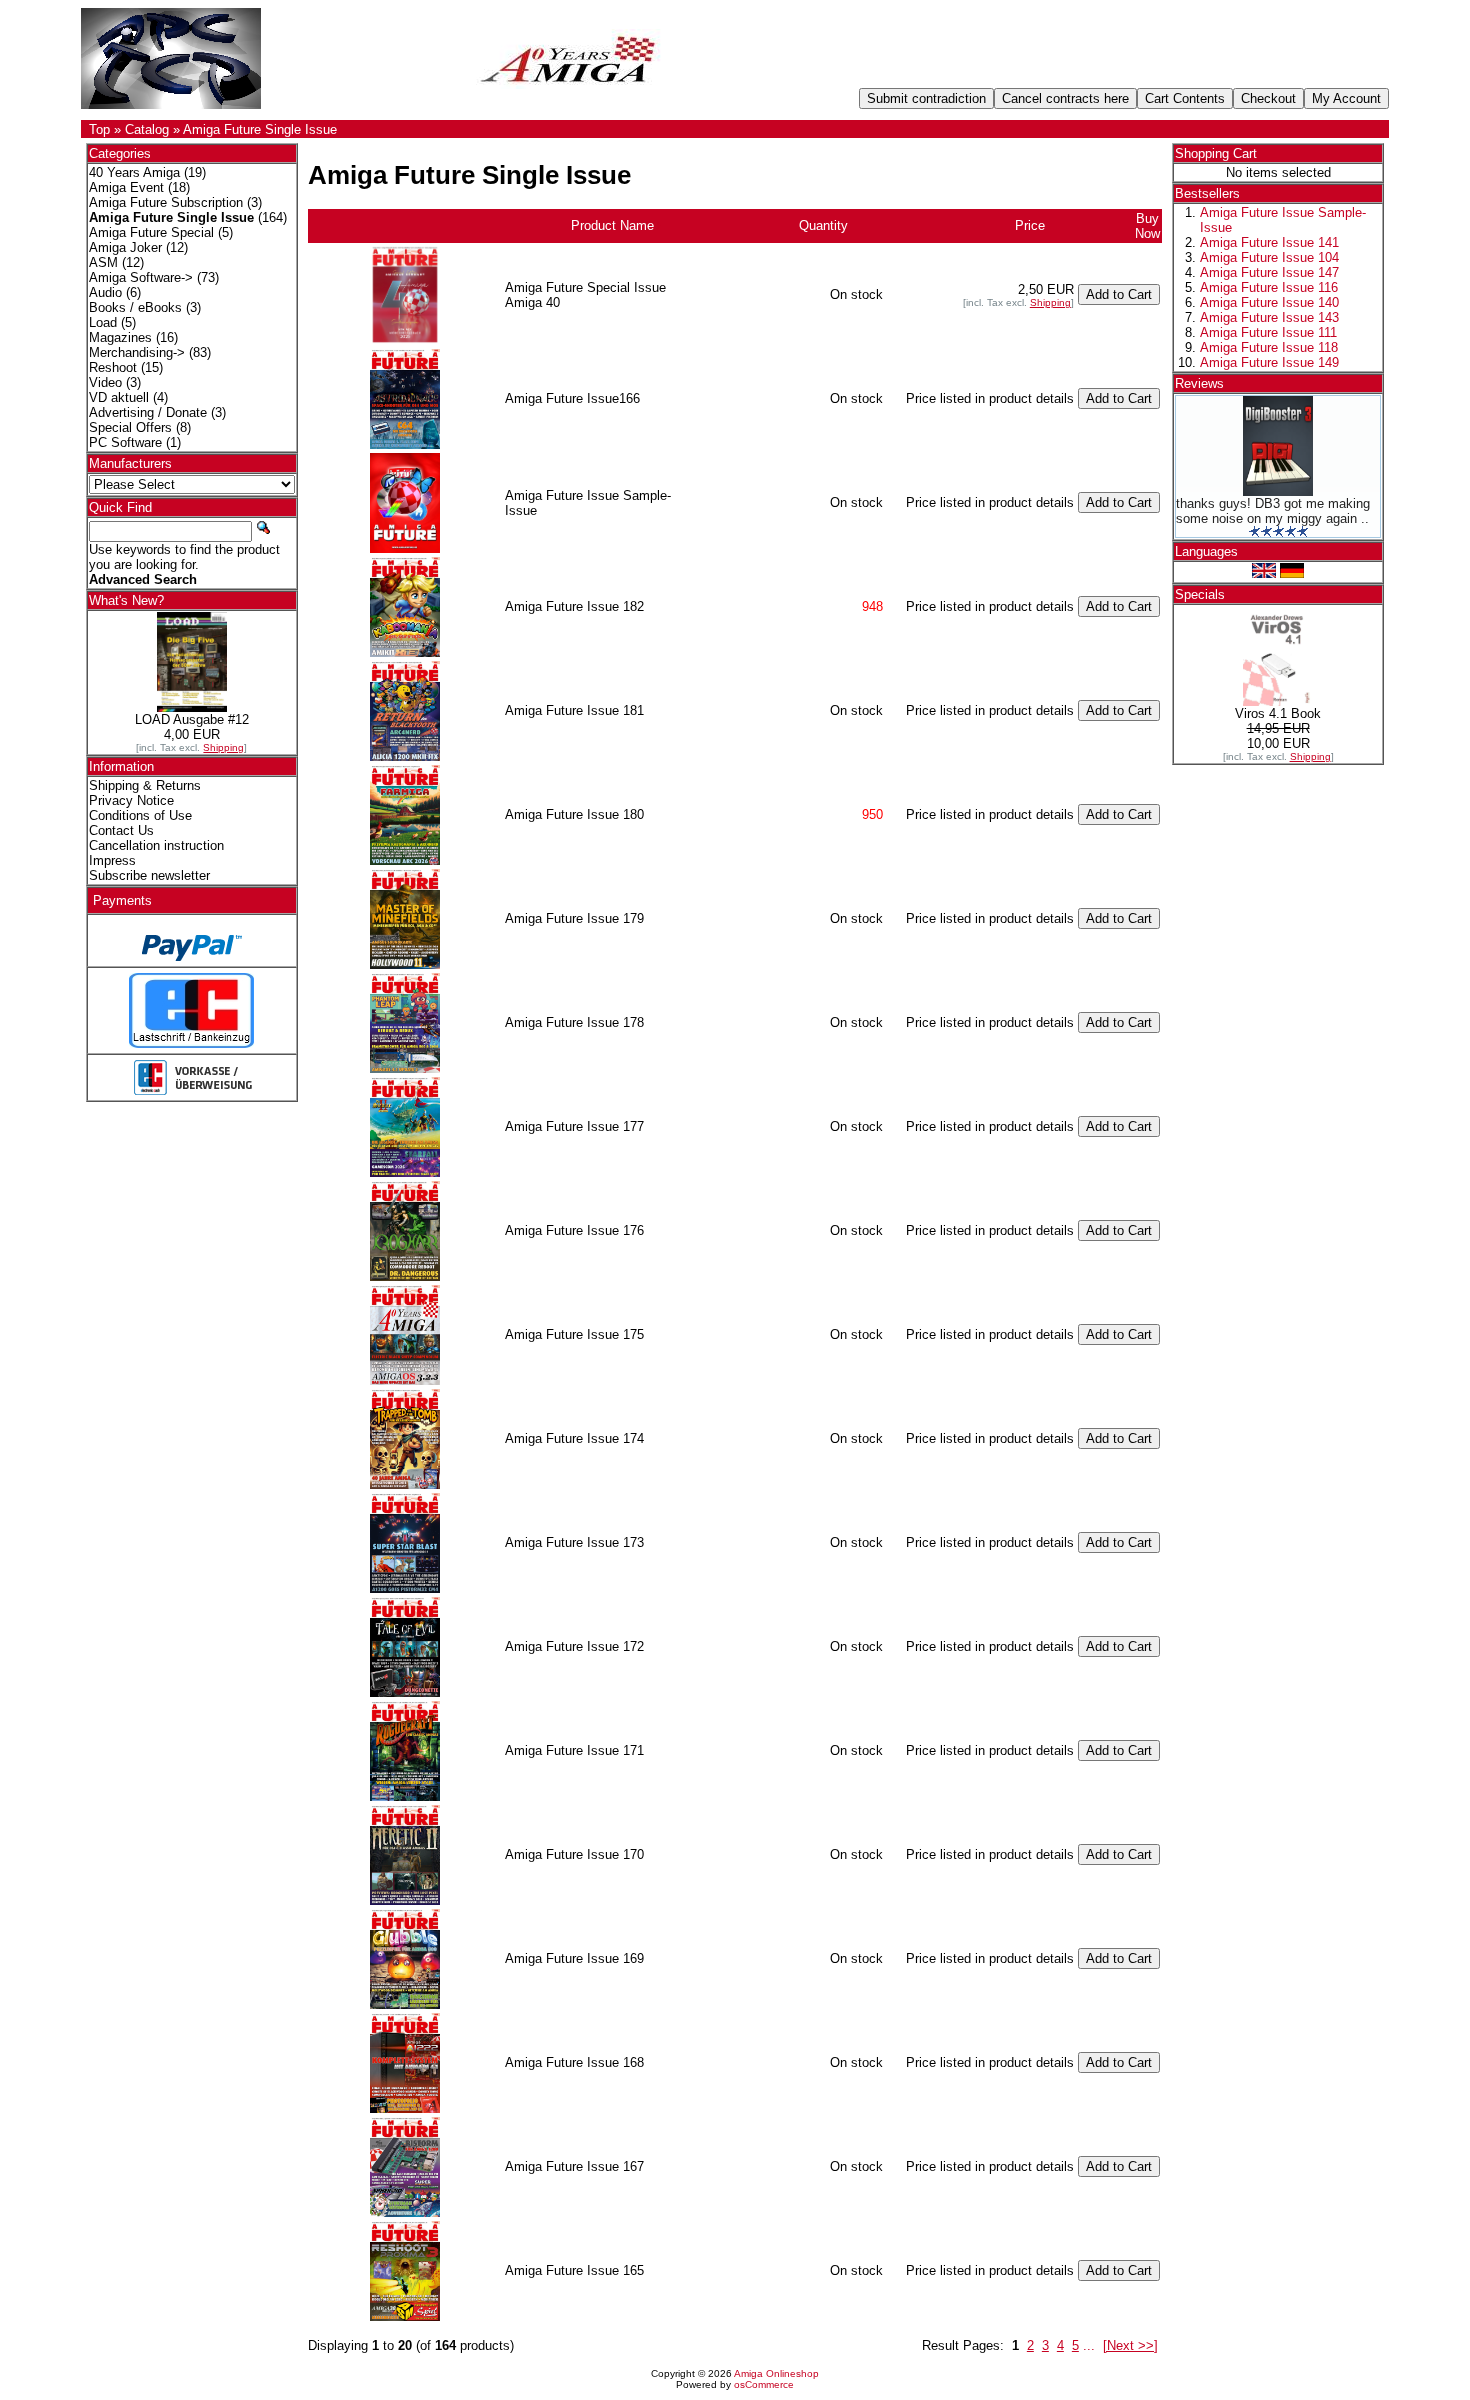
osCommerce (764, 2384)
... (1089, 2345)
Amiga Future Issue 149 (1269, 362)
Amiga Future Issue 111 (1268, 332)
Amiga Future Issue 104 (1269, 257)
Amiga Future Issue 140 (1269, 302)
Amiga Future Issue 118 (1269, 347)
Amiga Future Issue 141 (1269, 242)
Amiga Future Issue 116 (1269, 287)
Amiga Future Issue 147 (1269, 272)
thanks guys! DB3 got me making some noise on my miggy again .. (1273, 511)
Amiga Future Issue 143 (1269, 317)
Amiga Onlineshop (776, 2373)
